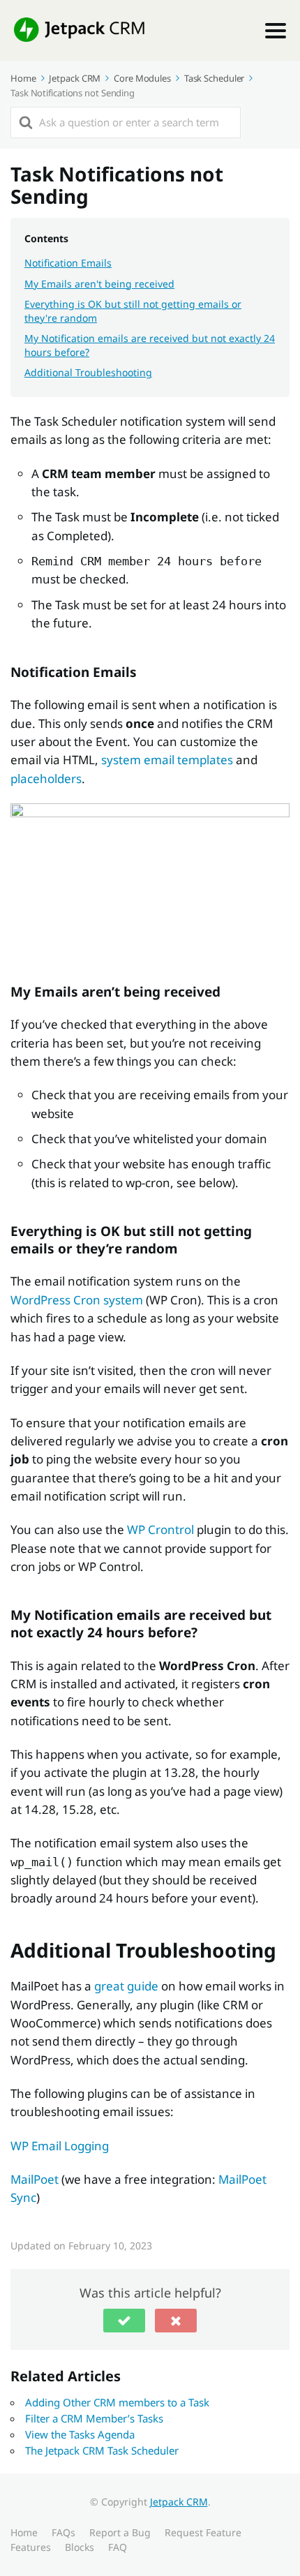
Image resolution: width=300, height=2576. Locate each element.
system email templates (167, 760)
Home (24, 2532)
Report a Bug (120, 2532)
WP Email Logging (60, 2146)
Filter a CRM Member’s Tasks (94, 2418)
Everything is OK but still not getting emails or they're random (133, 311)
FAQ (118, 2547)
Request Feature (203, 2532)
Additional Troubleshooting (88, 372)
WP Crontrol (160, 1529)
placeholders (46, 779)
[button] (124, 2321)
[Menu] (276, 31)
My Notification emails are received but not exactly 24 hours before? (150, 345)
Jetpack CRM (179, 2502)
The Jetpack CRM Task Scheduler (102, 2450)
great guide (126, 1986)
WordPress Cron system (77, 1300)
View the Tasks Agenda (80, 2434)
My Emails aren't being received (99, 284)
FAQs (63, 2532)
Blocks (80, 2547)
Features (31, 2547)
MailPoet (35, 2179)
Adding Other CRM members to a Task (117, 2402)
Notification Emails (68, 263)
